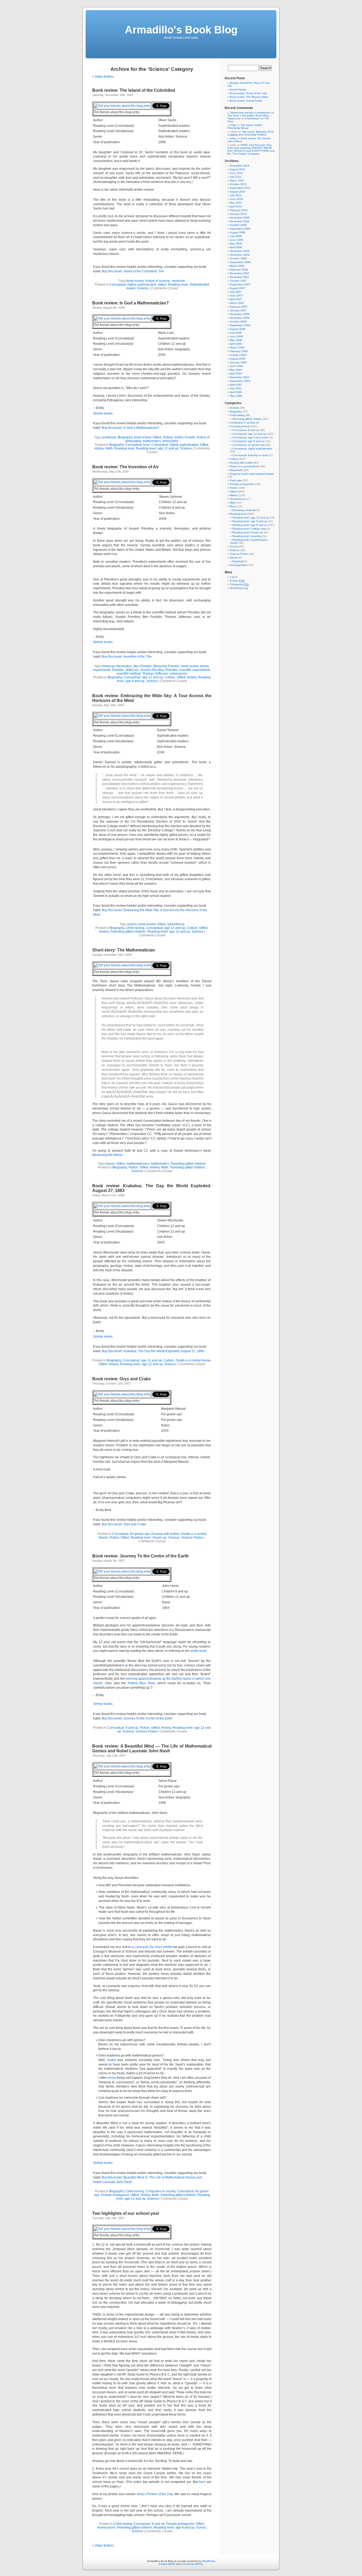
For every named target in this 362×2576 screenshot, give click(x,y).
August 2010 (237, 192)
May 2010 (236, 203)
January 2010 (238, 214)
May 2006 (236, 340)
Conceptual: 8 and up (123, 1728)
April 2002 (236, 385)
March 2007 (237, 303)
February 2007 (239, 307)
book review (135, 281)
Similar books (103, 413)
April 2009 (236, 247)
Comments (239, 584)
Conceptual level (138, 445)
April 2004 (236, 374)
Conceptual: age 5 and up (249, 441)
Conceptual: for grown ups (131, 1534)
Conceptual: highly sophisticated (133, 285)
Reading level (124, 448)
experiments (102, 670)
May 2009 (236, 244)
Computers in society (160, 2191)
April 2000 (236, 392)
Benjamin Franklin (167, 666)
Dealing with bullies (165, 1534)
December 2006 (240, 314)
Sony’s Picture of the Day (155, 2494)
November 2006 (240, 318)
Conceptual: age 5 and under (251, 437)
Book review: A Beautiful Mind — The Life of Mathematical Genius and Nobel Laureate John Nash (152, 1748)
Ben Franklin (143, 666)
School (201, 2527)
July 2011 (236, 177)
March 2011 (237, 180)
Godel (112, 2060)
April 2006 (236, 344)
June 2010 (236, 199)
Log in (234, 577)
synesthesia (176, 924)
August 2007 (237, 288)
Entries (237, 581)
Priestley (171, 670)
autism (132, 924)
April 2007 (236, 299)
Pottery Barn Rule (141, 1683)
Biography (125, 437)
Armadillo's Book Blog (181, 30)
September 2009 (240, 229)
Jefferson (132, 670)
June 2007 (236, 296)
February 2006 (239, 351)
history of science (158, 281)
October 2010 (238, 184)
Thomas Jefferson (155, 674)
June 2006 (236, 336)
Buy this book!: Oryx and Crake (124, 1524)
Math (109, 448)
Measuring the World (107, 1155)
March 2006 (237, 348)
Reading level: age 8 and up (174, 2527)
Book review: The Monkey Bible (249, 97)
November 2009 (240, 221)
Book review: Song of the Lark (248, 93)
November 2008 (240, 255)
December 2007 (240, 273)
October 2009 (238, 225)
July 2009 (236, 236)
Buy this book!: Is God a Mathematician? (131, 428)
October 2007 (238, 281)
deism (204, 666)
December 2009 (240, 218)
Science (143, 288)
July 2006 (236, 333)
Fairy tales (236, 480)
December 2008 (240, 251)
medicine (178, 281)
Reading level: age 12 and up (157, 448)
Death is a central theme (193, 1360)
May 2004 (236, 370)
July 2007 (236, 292)
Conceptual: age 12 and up (143, 677)
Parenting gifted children (128, 932)
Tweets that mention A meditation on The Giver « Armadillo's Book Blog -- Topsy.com (251, 115)
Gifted (162, 285)
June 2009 (236, 240)
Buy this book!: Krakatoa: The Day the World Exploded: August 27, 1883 (153, 1351)
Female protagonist (115, 2195)
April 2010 (236, 206)
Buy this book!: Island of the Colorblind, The (133, 271)
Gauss (110, 1164)
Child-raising (135, 928)
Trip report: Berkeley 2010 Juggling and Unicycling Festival (251, 133)
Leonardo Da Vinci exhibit (153, 1947)
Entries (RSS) (167, 2564)
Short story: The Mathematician (124, 950)
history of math (185, 437)
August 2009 (237, 232)
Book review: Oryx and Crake (122, 1379)
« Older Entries (103, 77)
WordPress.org (239, 588)
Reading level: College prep (249, 529)
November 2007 (240, 277)
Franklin (118, 670)
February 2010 (239, 210)
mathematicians (138, 1164)
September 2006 (240, 325)
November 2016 (240, 166)
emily (233, 125)
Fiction (133, 1167)
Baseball (238, 561)
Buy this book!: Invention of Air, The (127, 657)
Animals (234, 408)
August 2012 (237, 169)
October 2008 (238, 258)
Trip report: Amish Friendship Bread (245, 126)
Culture (170, 677)
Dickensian (236, 470)
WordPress (209, 2561)
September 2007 (240, 284)
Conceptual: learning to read (250, 455)
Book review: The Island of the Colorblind (134, 90)
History (168, 437)
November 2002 (240, 377)
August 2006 (237, 329)
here (202, 2482)
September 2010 (240, 188)
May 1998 (236, 396)
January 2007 (238, 310)
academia (109, 437)
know (112, 2078)
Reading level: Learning (247, 536)
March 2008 (237, 266)
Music (233, 506)
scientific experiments (195, 670)
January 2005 (238, 362)
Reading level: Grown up (149, 1538)
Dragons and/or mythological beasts (252, 474)
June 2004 (236, 366)
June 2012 (236, 173)
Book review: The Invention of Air (125, 467)
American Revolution (117, 666)
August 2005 (237, 359)
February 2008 (239, 270)
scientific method (129, 674)
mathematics (152, 441)
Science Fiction (192, 1538)
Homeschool (106, 2527)
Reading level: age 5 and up (250, 521)
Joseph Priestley (152, 670)
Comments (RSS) (192, 2564)
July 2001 (236, 388)
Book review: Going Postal (246, 101)
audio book (198, 1651)
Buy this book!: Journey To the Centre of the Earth (137, 1718)
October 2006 (238, 322)
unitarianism (178, 674)
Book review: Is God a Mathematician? (131, 303)
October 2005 (238, 355)
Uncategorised (239, 565)
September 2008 (240, 262)
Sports (234, 558)
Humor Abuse (238, 89)
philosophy (170, 441)
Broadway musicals (244, 510)
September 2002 (240, 381)
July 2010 (236, 195)
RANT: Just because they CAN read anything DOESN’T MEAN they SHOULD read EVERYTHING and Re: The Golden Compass (251, 149)
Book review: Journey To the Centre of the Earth (140, 1556)
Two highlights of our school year (126, 2213)
